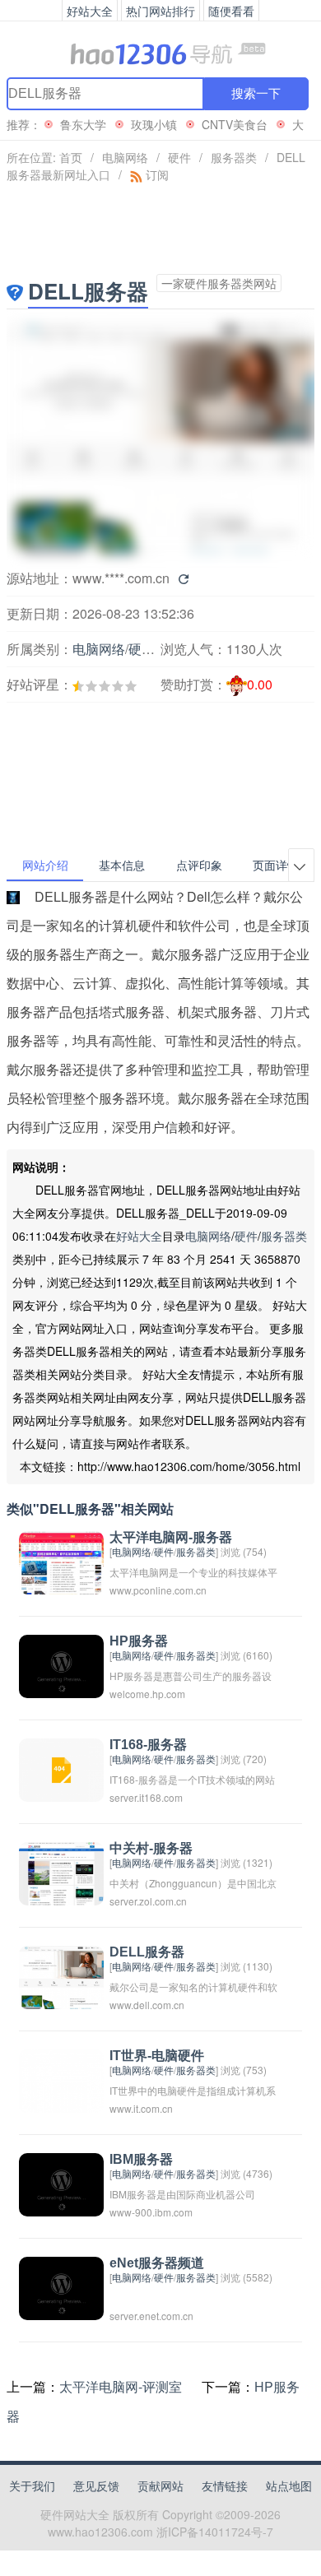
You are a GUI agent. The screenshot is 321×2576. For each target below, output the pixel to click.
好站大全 (139, 1236)
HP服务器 (139, 1641)
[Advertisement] (95, 733)
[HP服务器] (61, 1665)
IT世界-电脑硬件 (157, 2056)
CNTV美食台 (235, 124)
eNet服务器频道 (157, 2263)
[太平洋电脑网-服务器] (61, 1561)
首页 (71, 157)
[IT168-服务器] (61, 1768)
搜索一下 (256, 93)
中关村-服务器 (151, 1848)
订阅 (156, 174)
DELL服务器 (147, 1952)
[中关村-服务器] (61, 1872)
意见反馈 (96, 2485)
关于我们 (32, 2485)
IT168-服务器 (148, 1745)
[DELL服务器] (61, 1976)
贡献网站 (160, 2485)
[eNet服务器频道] (61, 2287)
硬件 (179, 157)
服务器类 (234, 157)
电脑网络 (125, 157)
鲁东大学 (83, 124)
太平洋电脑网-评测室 (121, 2386)
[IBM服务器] (61, 2183)
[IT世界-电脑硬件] (61, 2079)
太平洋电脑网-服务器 (171, 1537)
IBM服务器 (141, 2159)
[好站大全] (160, 53)
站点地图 (289, 2485)
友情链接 (225, 2485)
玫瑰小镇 (154, 124)
